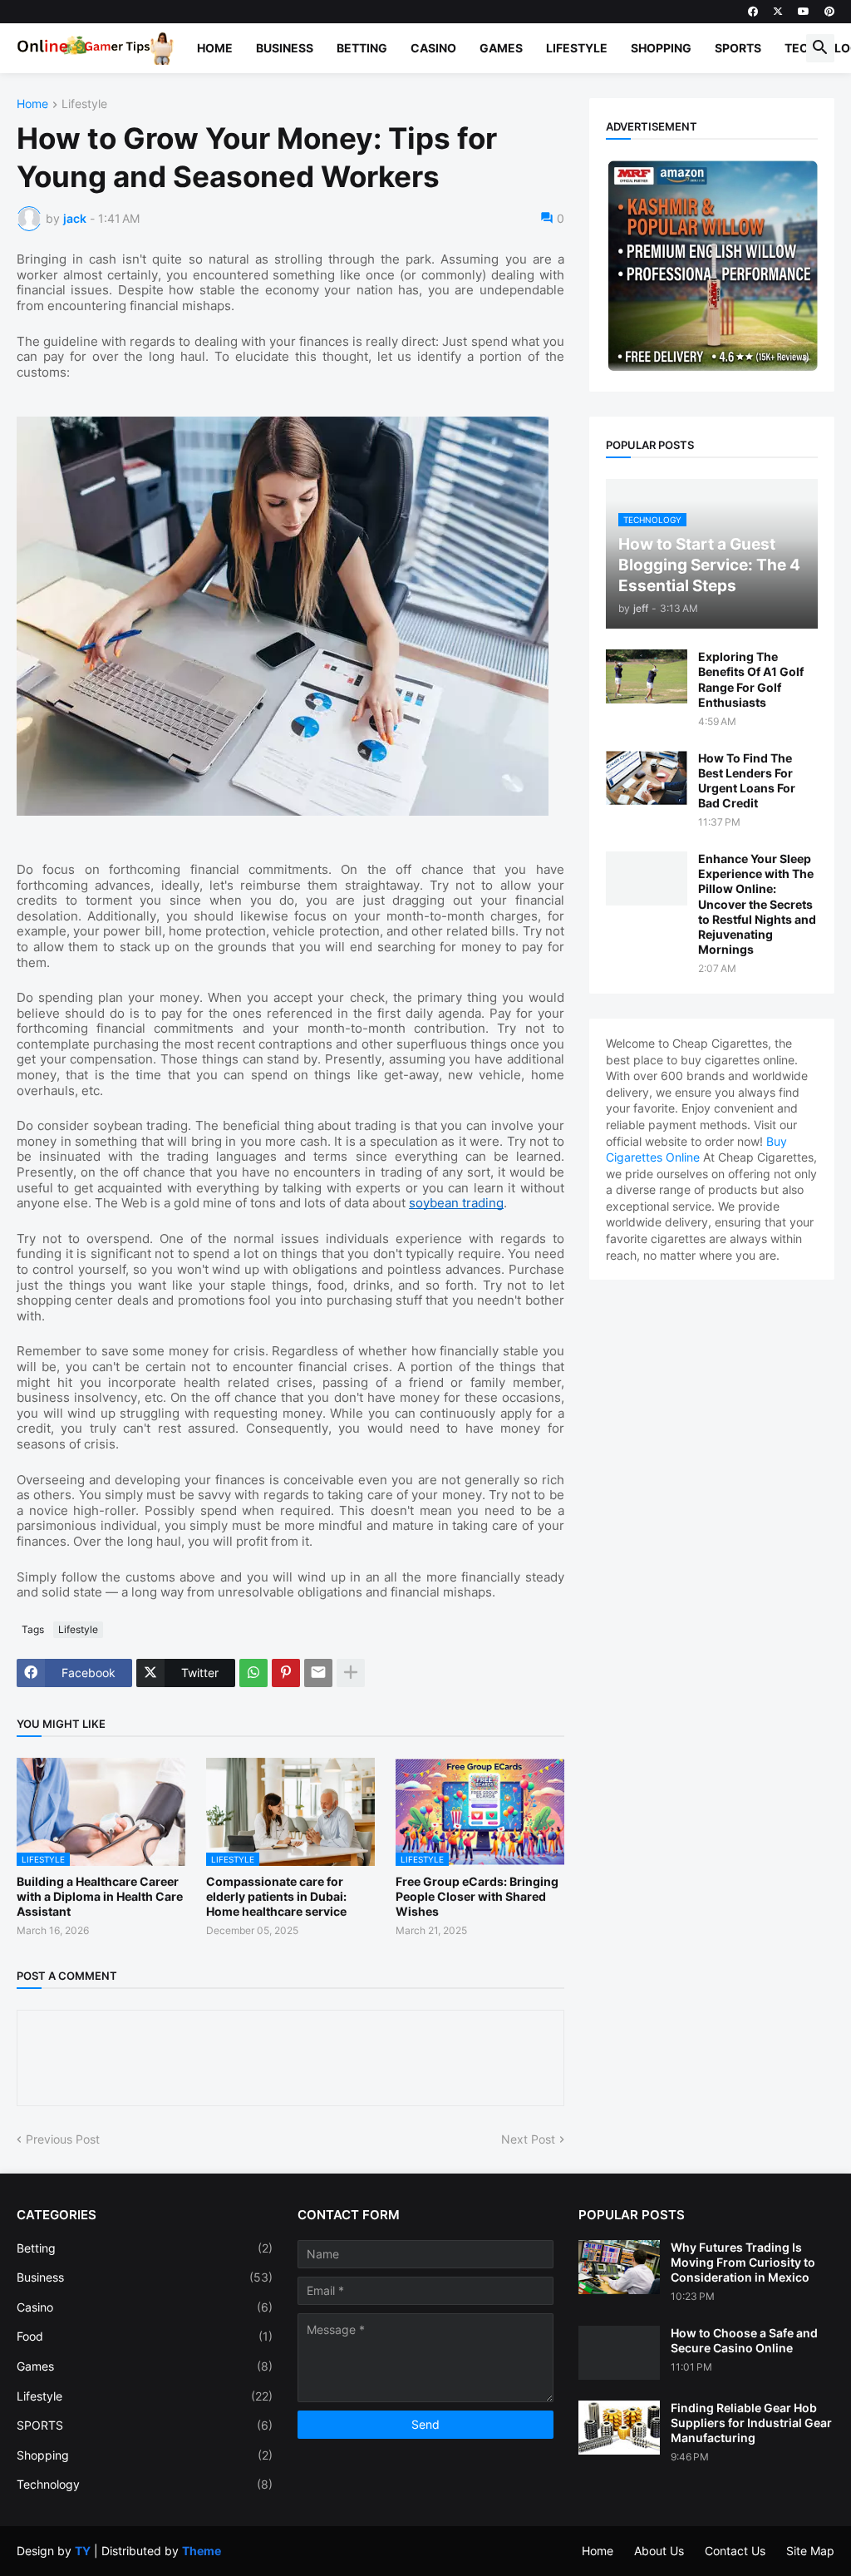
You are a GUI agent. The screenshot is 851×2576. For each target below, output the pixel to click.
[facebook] (753, 12)
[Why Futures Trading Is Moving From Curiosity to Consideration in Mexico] (619, 2267)
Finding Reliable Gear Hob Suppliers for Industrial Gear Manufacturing (751, 2423)
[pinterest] (829, 12)
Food (145, 2336)
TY (83, 2551)
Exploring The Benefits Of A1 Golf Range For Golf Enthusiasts (751, 679)
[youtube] (804, 12)
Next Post (528, 2139)
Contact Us (735, 2551)
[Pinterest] (286, 1673)
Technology (145, 2484)
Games (501, 48)
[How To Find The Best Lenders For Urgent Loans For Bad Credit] (647, 778)
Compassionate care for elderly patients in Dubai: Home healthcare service (276, 1896)
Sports (738, 48)
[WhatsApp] (253, 1673)
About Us (659, 2551)
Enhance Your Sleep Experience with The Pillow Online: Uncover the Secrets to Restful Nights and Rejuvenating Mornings (757, 904)
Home (215, 48)
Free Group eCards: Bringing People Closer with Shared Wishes (477, 1896)
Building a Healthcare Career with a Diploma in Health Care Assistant (100, 1896)
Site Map (810, 2551)
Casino (433, 48)
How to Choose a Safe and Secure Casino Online (744, 2340)
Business (285, 48)
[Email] (318, 1673)
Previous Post (63, 2139)
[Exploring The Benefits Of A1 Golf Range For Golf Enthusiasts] (647, 676)
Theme (202, 2551)
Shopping (661, 48)
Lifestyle (577, 48)
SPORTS (145, 2425)
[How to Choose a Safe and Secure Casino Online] (619, 2353)
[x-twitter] (778, 12)
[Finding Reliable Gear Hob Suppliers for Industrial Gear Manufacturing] (619, 2428)
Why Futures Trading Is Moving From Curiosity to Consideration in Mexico (743, 2262)
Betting (362, 48)
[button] (820, 48)
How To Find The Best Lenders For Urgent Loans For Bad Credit (747, 781)
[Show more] (351, 1673)
